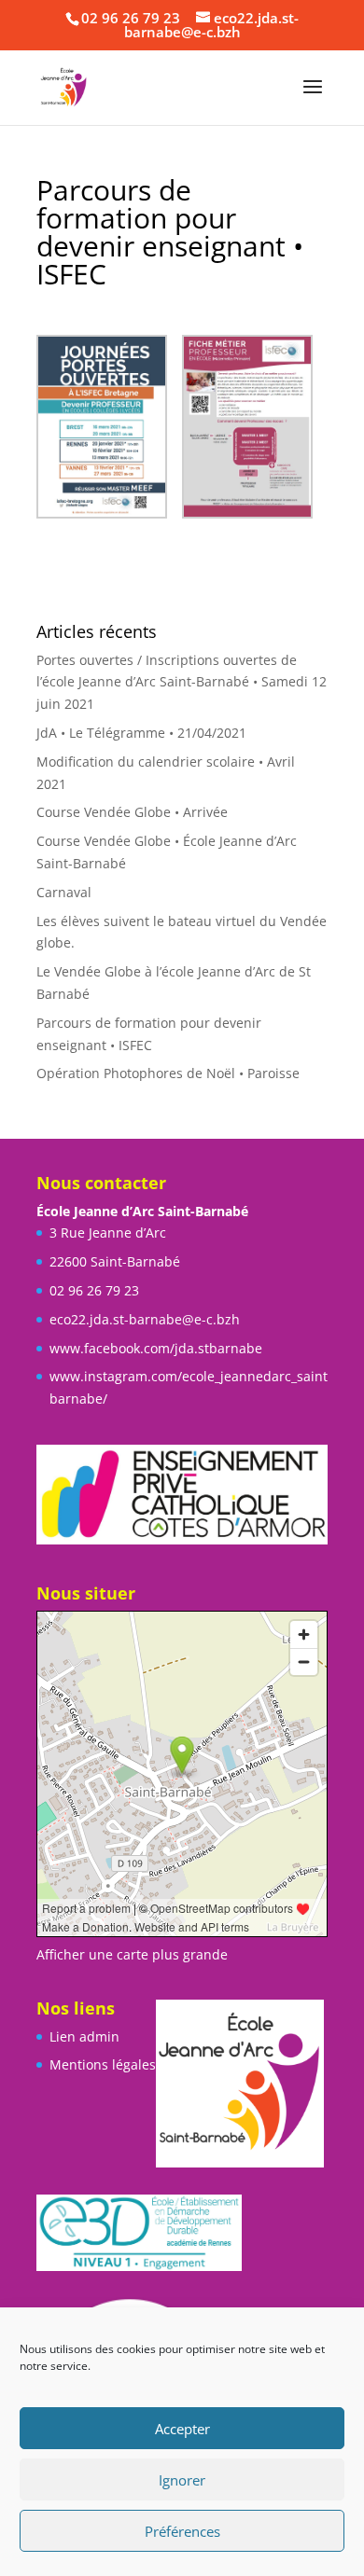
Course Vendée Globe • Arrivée (132, 812)
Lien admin (84, 2036)
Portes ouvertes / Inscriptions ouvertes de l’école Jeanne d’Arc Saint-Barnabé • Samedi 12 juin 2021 (182, 682)
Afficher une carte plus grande (132, 1954)
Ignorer (182, 2480)
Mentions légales (103, 2064)
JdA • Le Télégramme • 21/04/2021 (141, 733)
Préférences (182, 2531)
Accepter (182, 2429)
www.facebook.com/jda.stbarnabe (156, 1348)
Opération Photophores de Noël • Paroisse (168, 1073)
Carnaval (64, 892)
